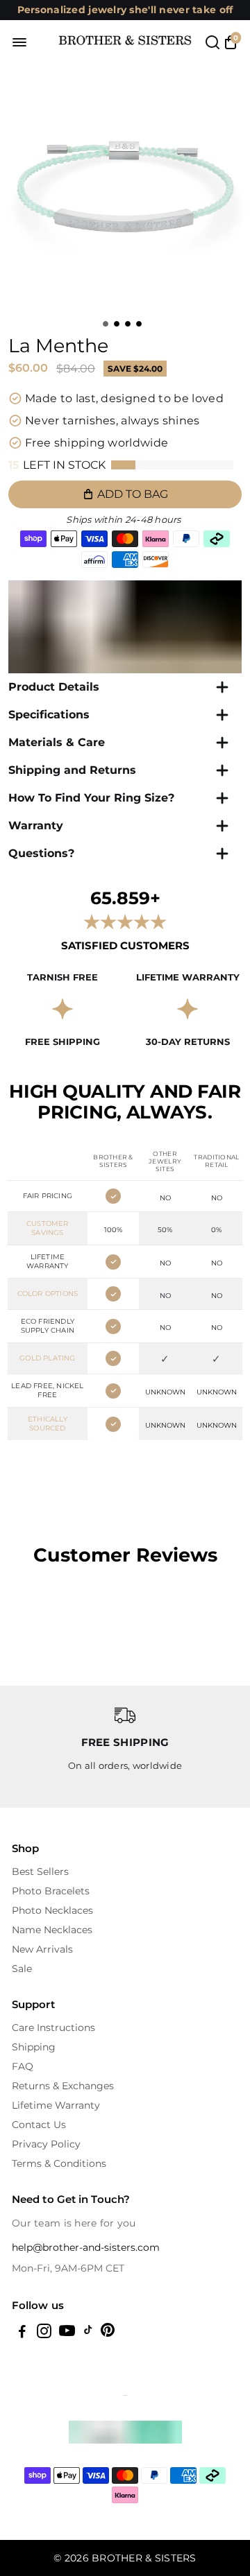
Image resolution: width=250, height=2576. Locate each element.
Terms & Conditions (59, 2163)
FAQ (23, 2066)
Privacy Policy (46, 2144)
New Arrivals (42, 1949)
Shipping (34, 2047)
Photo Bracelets (51, 1891)
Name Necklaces (52, 1930)
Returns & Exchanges (63, 2086)
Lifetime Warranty (56, 2105)
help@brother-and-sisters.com (86, 2247)
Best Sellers (40, 1872)
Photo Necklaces (52, 1910)
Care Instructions (53, 2028)
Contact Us (39, 2125)
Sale (22, 1969)
